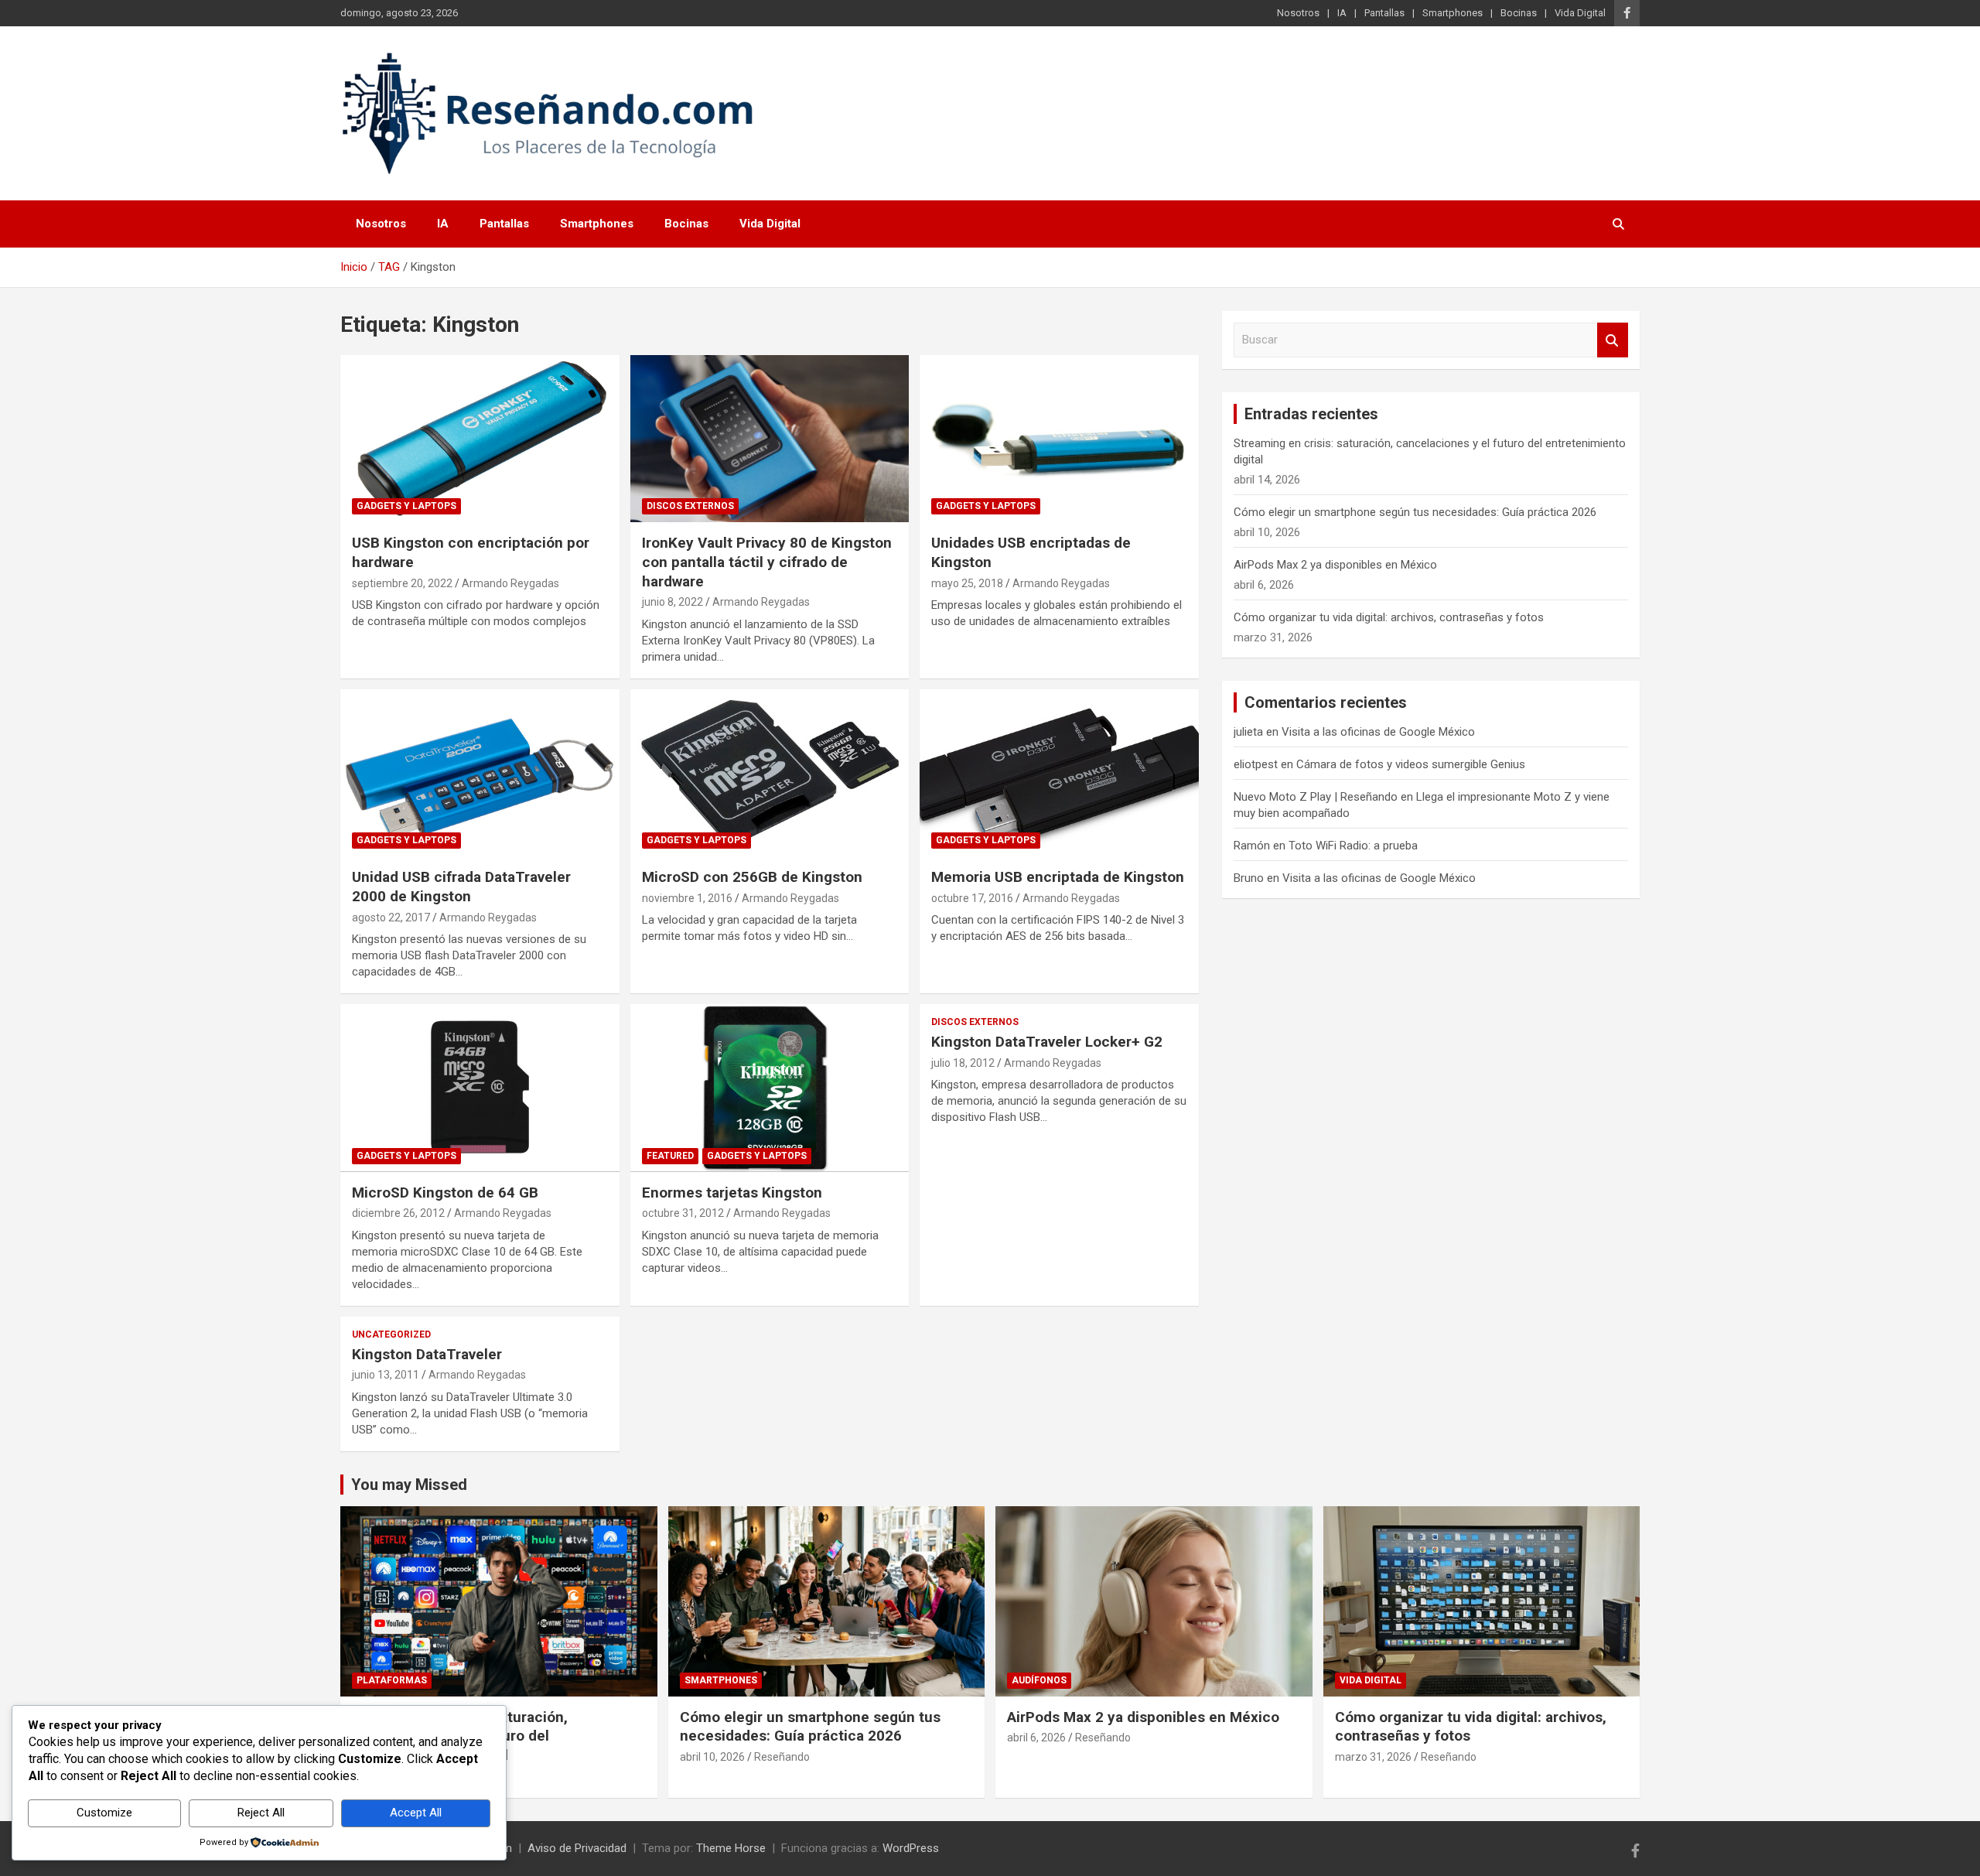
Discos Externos (690, 506)
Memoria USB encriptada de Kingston (1058, 877)
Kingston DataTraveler (427, 1354)
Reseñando (782, 1757)
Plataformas (392, 1680)
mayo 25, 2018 (967, 583)
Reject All (261, 1813)
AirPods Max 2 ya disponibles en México (1335, 565)
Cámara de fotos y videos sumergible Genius (1411, 764)
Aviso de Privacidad (577, 1848)
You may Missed (409, 1485)
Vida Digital (1580, 13)
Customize (104, 1813)
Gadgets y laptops (406, 506)
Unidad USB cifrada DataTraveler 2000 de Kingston (461, 887)
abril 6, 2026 (1036, 1738)
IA (1342, 13)
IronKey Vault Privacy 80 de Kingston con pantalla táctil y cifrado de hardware (767, 562)
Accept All (416, 1813)
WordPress (911, 1848)
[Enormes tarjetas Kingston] (770, 1088)
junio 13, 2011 (386, 1375)
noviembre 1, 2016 (687, 898)
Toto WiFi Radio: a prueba (1353, 846)
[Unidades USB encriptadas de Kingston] (1059, 439)
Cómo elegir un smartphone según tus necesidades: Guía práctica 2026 (1415, 512)
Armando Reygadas (510, 583)
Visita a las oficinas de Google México (1378, 732)
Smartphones (1453, 13)
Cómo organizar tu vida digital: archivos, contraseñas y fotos (1389, 617)
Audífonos (1039, 1680)
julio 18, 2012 (963, 1063)
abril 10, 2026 (712, 1757)
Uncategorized (391, 1334)
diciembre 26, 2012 (398, 1213)
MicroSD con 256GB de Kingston (752, 877)
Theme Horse (731, 1848)
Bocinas (1519, 13)
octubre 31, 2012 (683, 1213)
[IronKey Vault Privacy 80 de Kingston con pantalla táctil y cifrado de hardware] (770, 439)
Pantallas (1384, 13)
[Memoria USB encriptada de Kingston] (1059, 773)
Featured (670, 1156)
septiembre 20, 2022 (402, 583)
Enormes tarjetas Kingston (732, 1193)
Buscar (1613, 340)
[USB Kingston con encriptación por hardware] (480, 439)
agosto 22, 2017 (391, 917)
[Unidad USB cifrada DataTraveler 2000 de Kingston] (480, 773)
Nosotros (1298, 13)
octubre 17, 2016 (972, 898)
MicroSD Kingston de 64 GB (445, 1193)
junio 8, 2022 (673, 602)
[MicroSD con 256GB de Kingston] (770, 773)
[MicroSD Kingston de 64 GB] (480, 1088)
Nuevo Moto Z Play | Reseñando (1316, 797)
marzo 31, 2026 (1373, 1757)
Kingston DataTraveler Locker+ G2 (1047, 1042)
